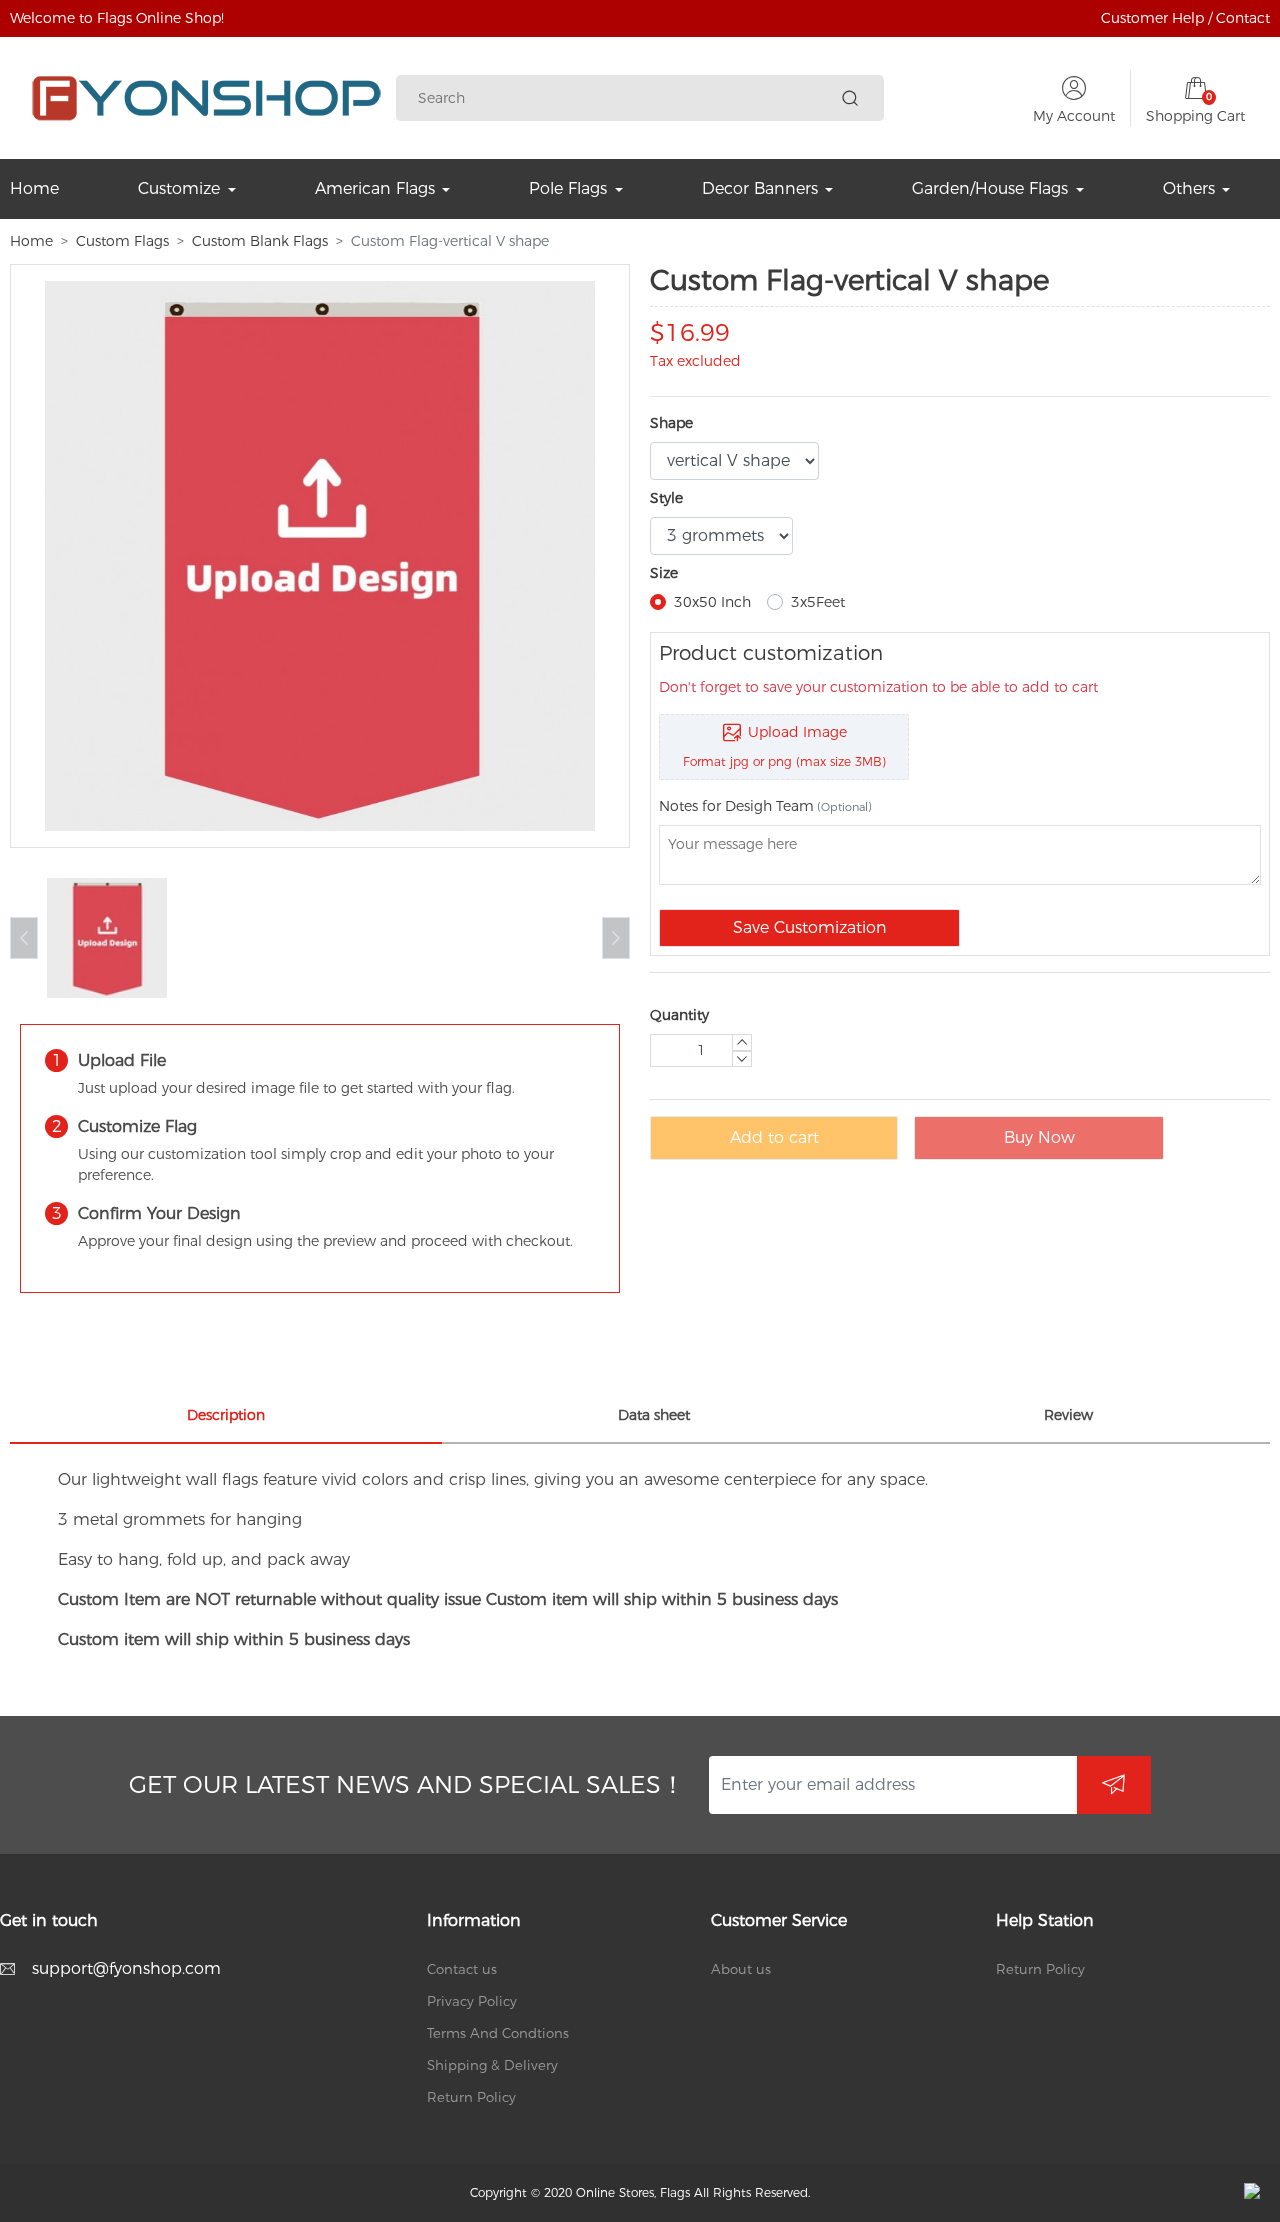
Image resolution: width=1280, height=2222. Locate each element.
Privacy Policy (472, 2001)
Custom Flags (122, 241)
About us (741, 1969)
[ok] (1114, 1785)
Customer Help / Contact (1185, 18)
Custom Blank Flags (260, 241)
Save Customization (810, 927)
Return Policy (471, 2097)
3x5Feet (818, 602)
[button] (616, 938)
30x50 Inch (712, 602)
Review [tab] (1068, 1415)
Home (31, 241)
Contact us (462, 1969)
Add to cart (774, 1137)
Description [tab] (226, 1415)
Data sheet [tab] (654, 1415)
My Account (1074, 116)
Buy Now (1039, 1137)
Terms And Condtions (498, 2033)
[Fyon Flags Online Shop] (206, 98)
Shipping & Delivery (492, 2065)
